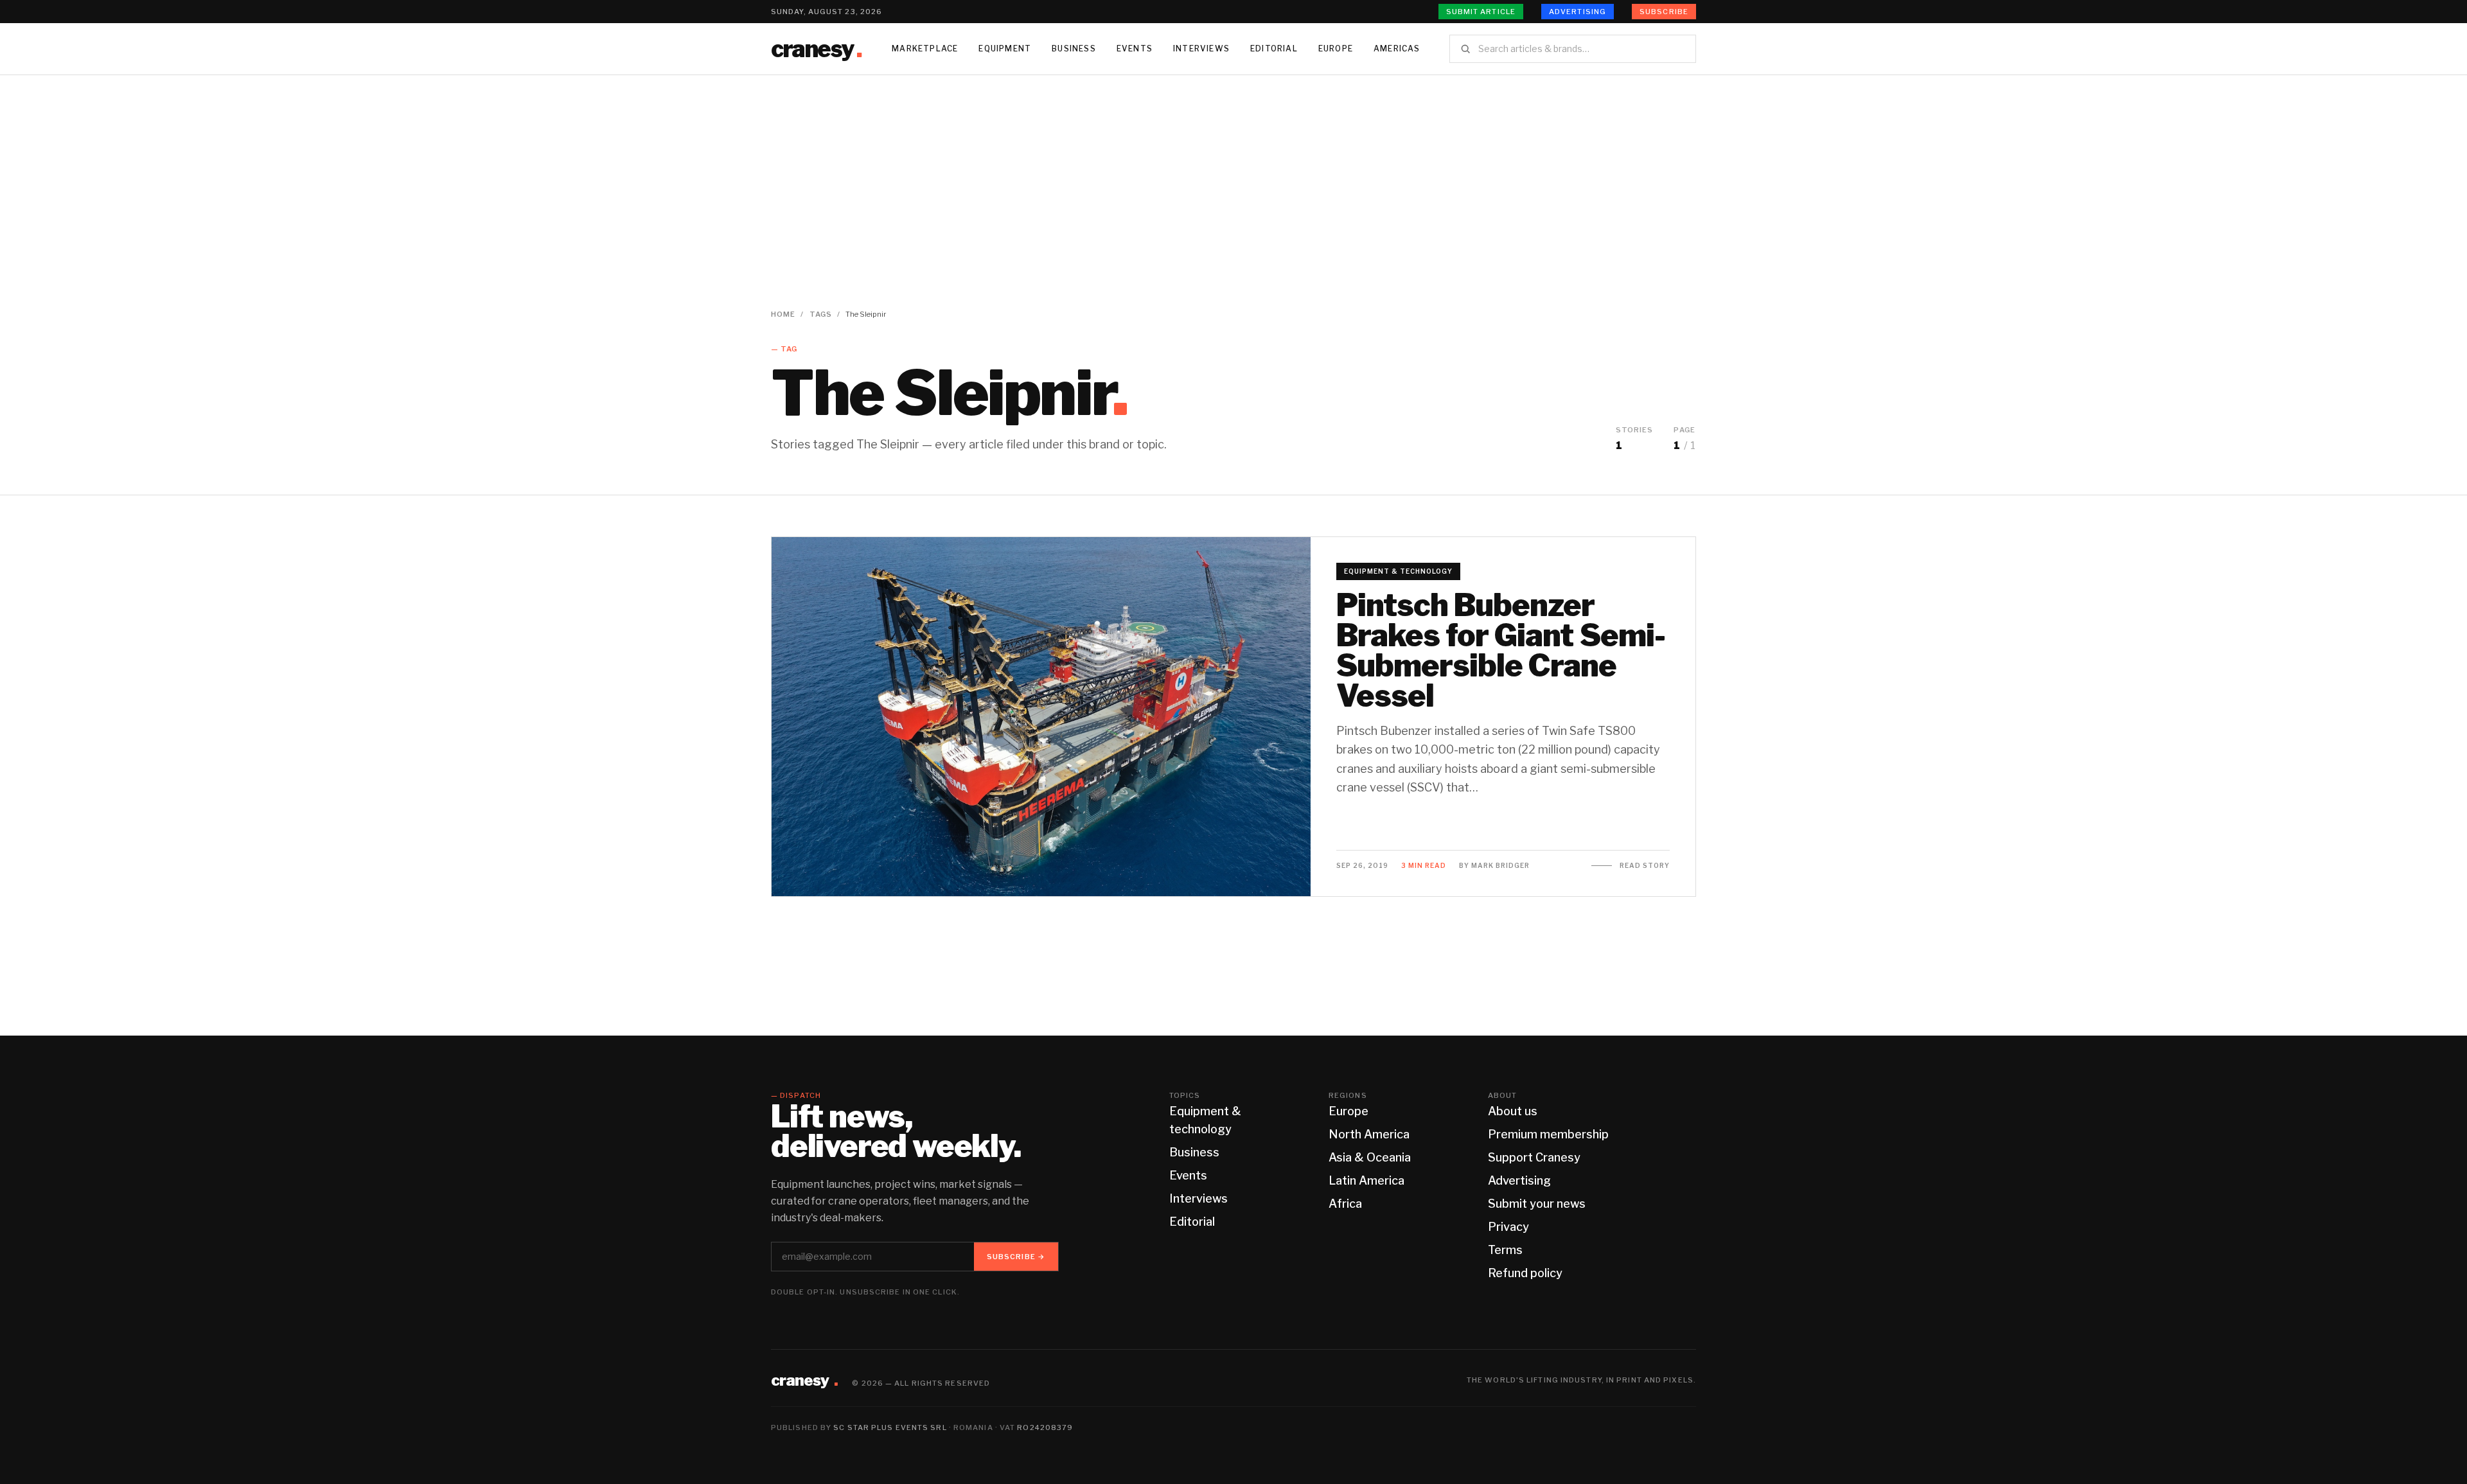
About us (1513, 1111)
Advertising (1578, 12)
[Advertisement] (1233, 172)
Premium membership (1548, 1134)
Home (783, 314)
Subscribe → (1016, 1257)
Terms (1505, 1250)
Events (1135, 49)
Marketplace (925, 49)
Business (1074, 49)
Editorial (1274, 49)
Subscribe (1664, 12)
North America (1369, 1134)
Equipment (1005, 49)
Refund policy (1525, 1273)
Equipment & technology (1398, 571)
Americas (1397, 49)
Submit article (1481, 12)
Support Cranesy (1534, 1157)
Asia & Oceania (1370, 1157)
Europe (1336, 49)
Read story (1645, 865)
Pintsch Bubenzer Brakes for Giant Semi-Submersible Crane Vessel (1501, 650)
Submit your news (1537, 1204)
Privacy (1508, 1227)
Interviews (1201, 49)
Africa (1345, 1204)
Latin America (1366, 1180)
